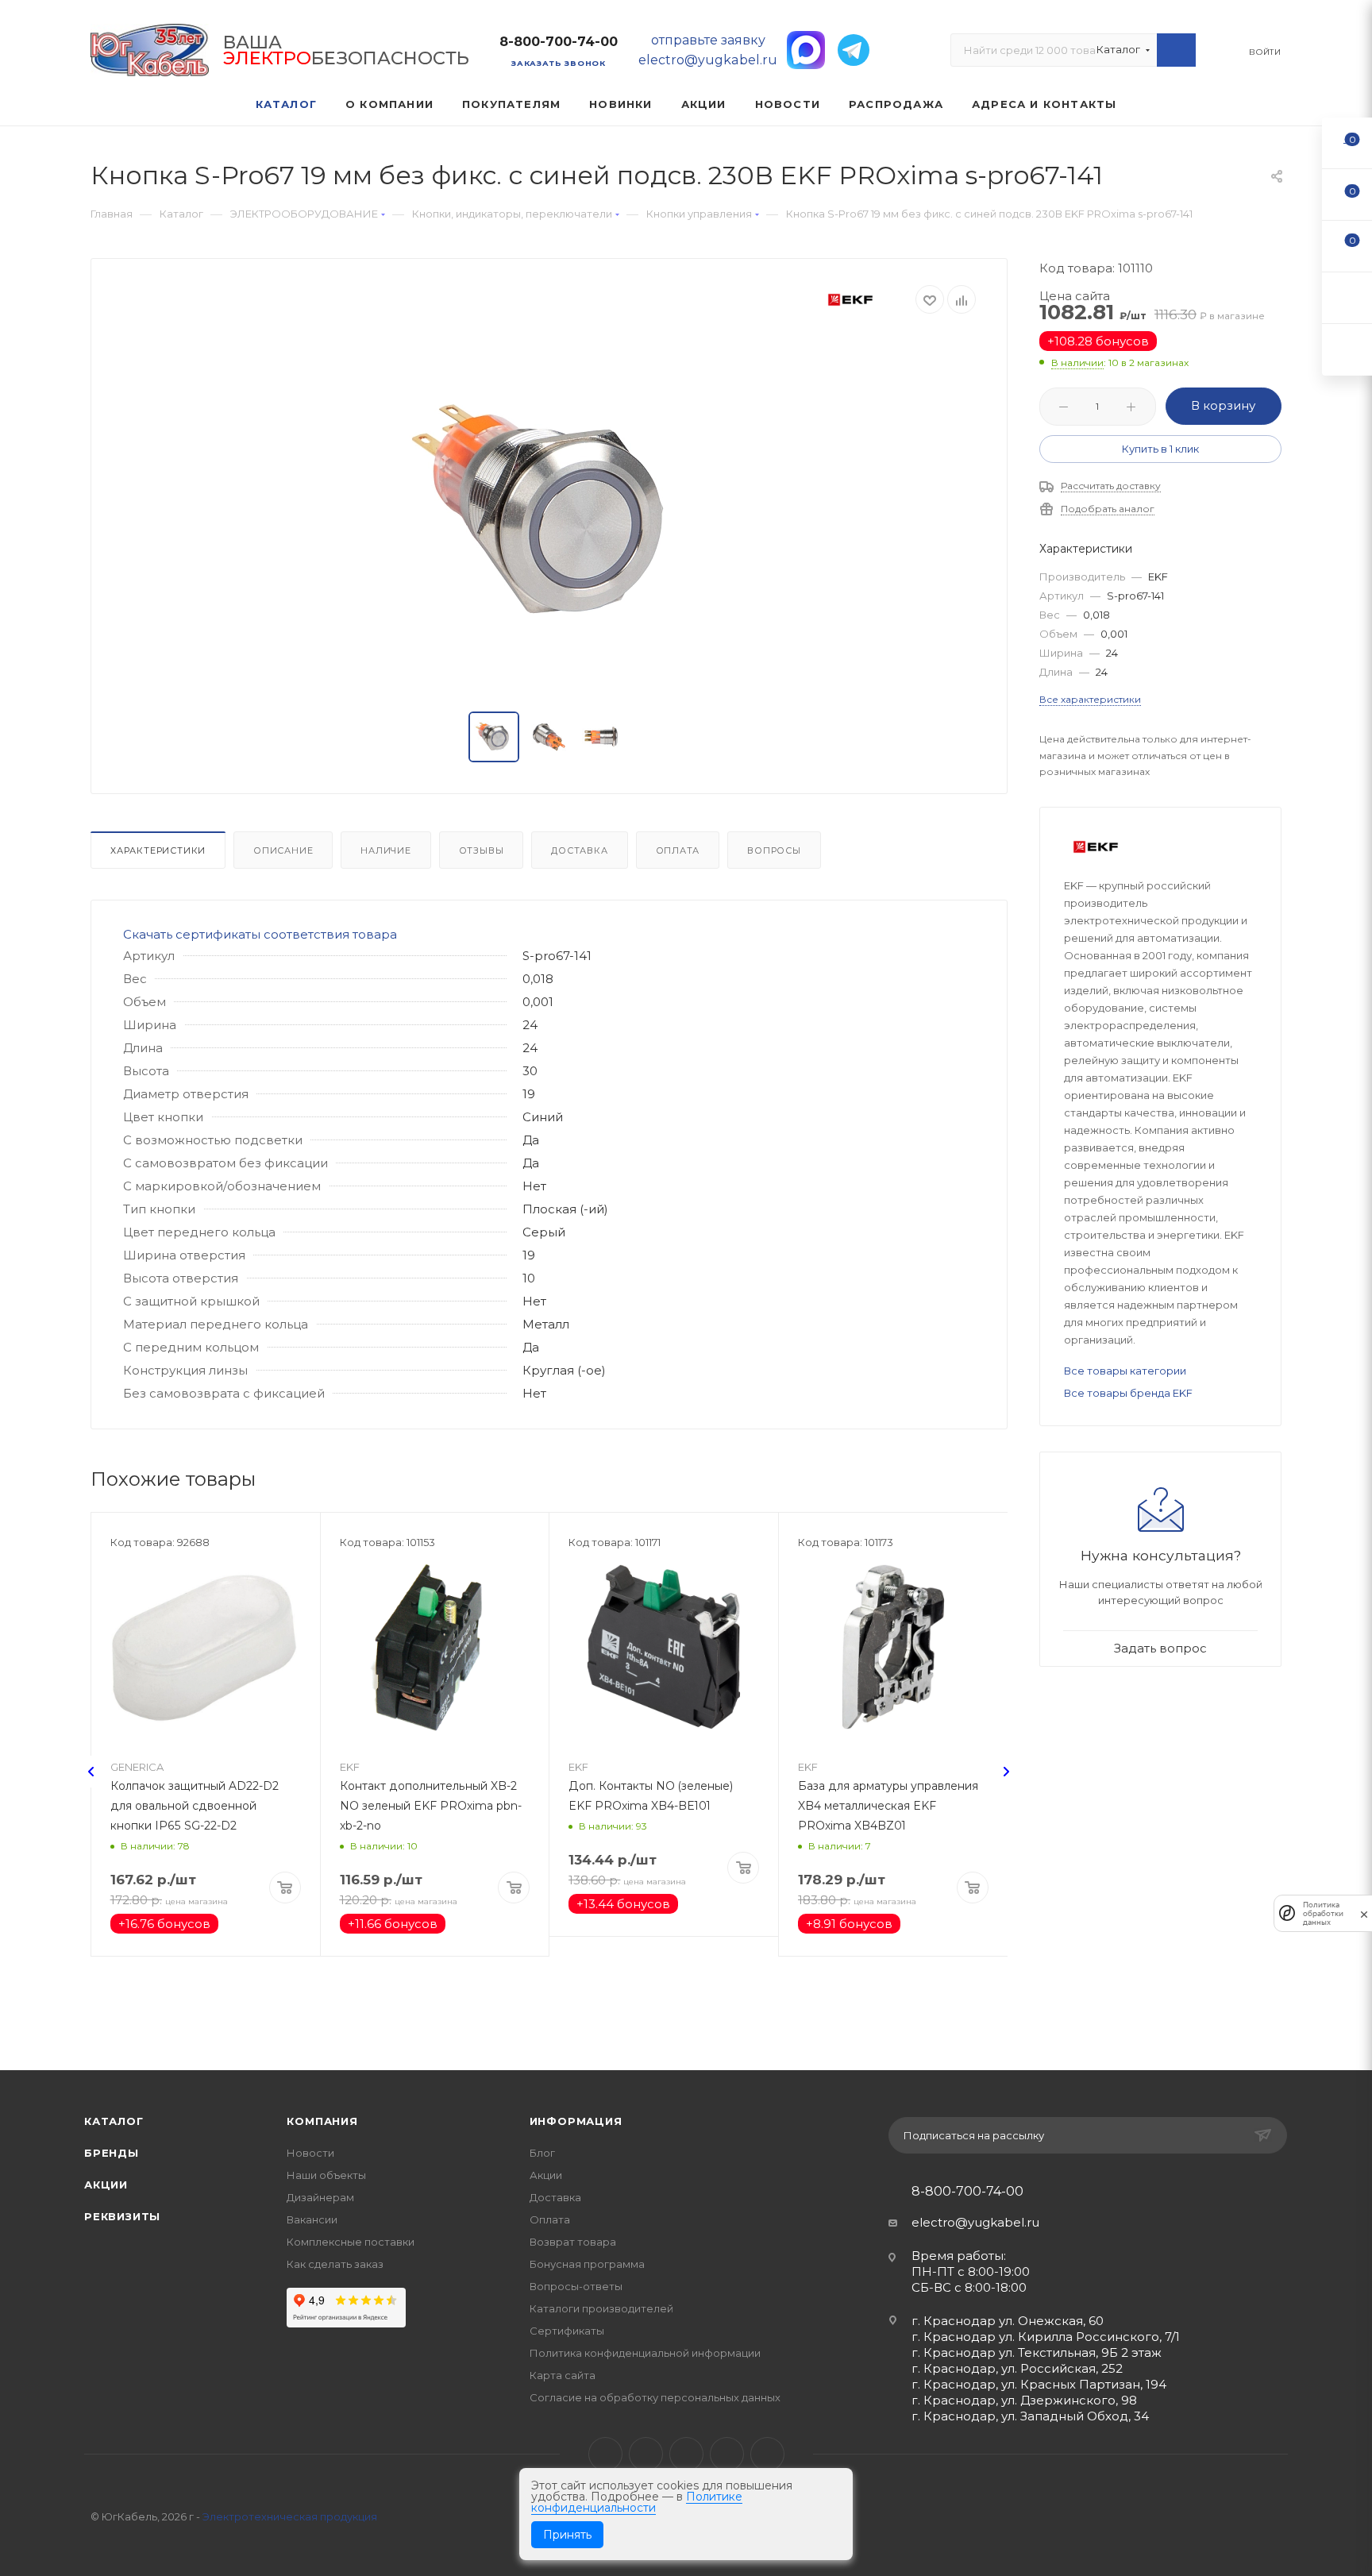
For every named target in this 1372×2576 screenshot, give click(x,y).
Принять (567, 2535)
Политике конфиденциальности (637, 2502)
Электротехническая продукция (290, 2516)
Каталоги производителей (601, 2308)
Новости (310, 2153)
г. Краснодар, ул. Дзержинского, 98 (1024, 2400)
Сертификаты (567, 2331)
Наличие (386, 850)
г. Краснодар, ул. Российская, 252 (1017, 2368)
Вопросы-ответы (576, 2286)
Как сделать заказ (335, 2264)
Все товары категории (1125, 1371)
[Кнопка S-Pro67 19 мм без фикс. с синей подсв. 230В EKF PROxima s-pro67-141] (549, 514)
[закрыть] (1364, 1913)
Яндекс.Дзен (767, 2454)
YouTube (686, 2454)
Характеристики (158, 850)
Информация (576, 2121)
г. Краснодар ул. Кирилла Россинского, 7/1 (1046, 2337)
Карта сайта (563, 2375)
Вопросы (774, 850)
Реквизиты (122, 2216)
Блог (542, 2153)
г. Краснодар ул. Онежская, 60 (1008, 2321)
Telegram (646, 2454)
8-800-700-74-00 (559, 42)
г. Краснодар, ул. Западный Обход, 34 (1030, 2416)
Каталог (114, 2121)
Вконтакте (605, 2454)
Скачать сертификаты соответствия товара (260, 934)
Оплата (678, 850)
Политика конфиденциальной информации (645, 2353)
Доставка (579, 850)
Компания (322, 2121)
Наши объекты (326, 2175)
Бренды (112, 2153)
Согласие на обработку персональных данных (655, 2397)
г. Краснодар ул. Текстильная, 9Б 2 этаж (1037, 2352)
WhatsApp (727, 2454)
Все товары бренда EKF (1128, 1393)
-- (1347, 143)
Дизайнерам (320, 2197)
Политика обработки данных (1323, 1913)
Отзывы (482, 850)
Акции (106, 2185)
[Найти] (1176, 50)
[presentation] (91, 1772)
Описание (283, 850)
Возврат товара (573, 2242)
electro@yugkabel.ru (975, 2222)
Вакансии (312, 2219)
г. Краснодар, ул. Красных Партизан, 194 (1039, 2384)
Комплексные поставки (351, 2242)
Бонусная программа (587, 2264)
